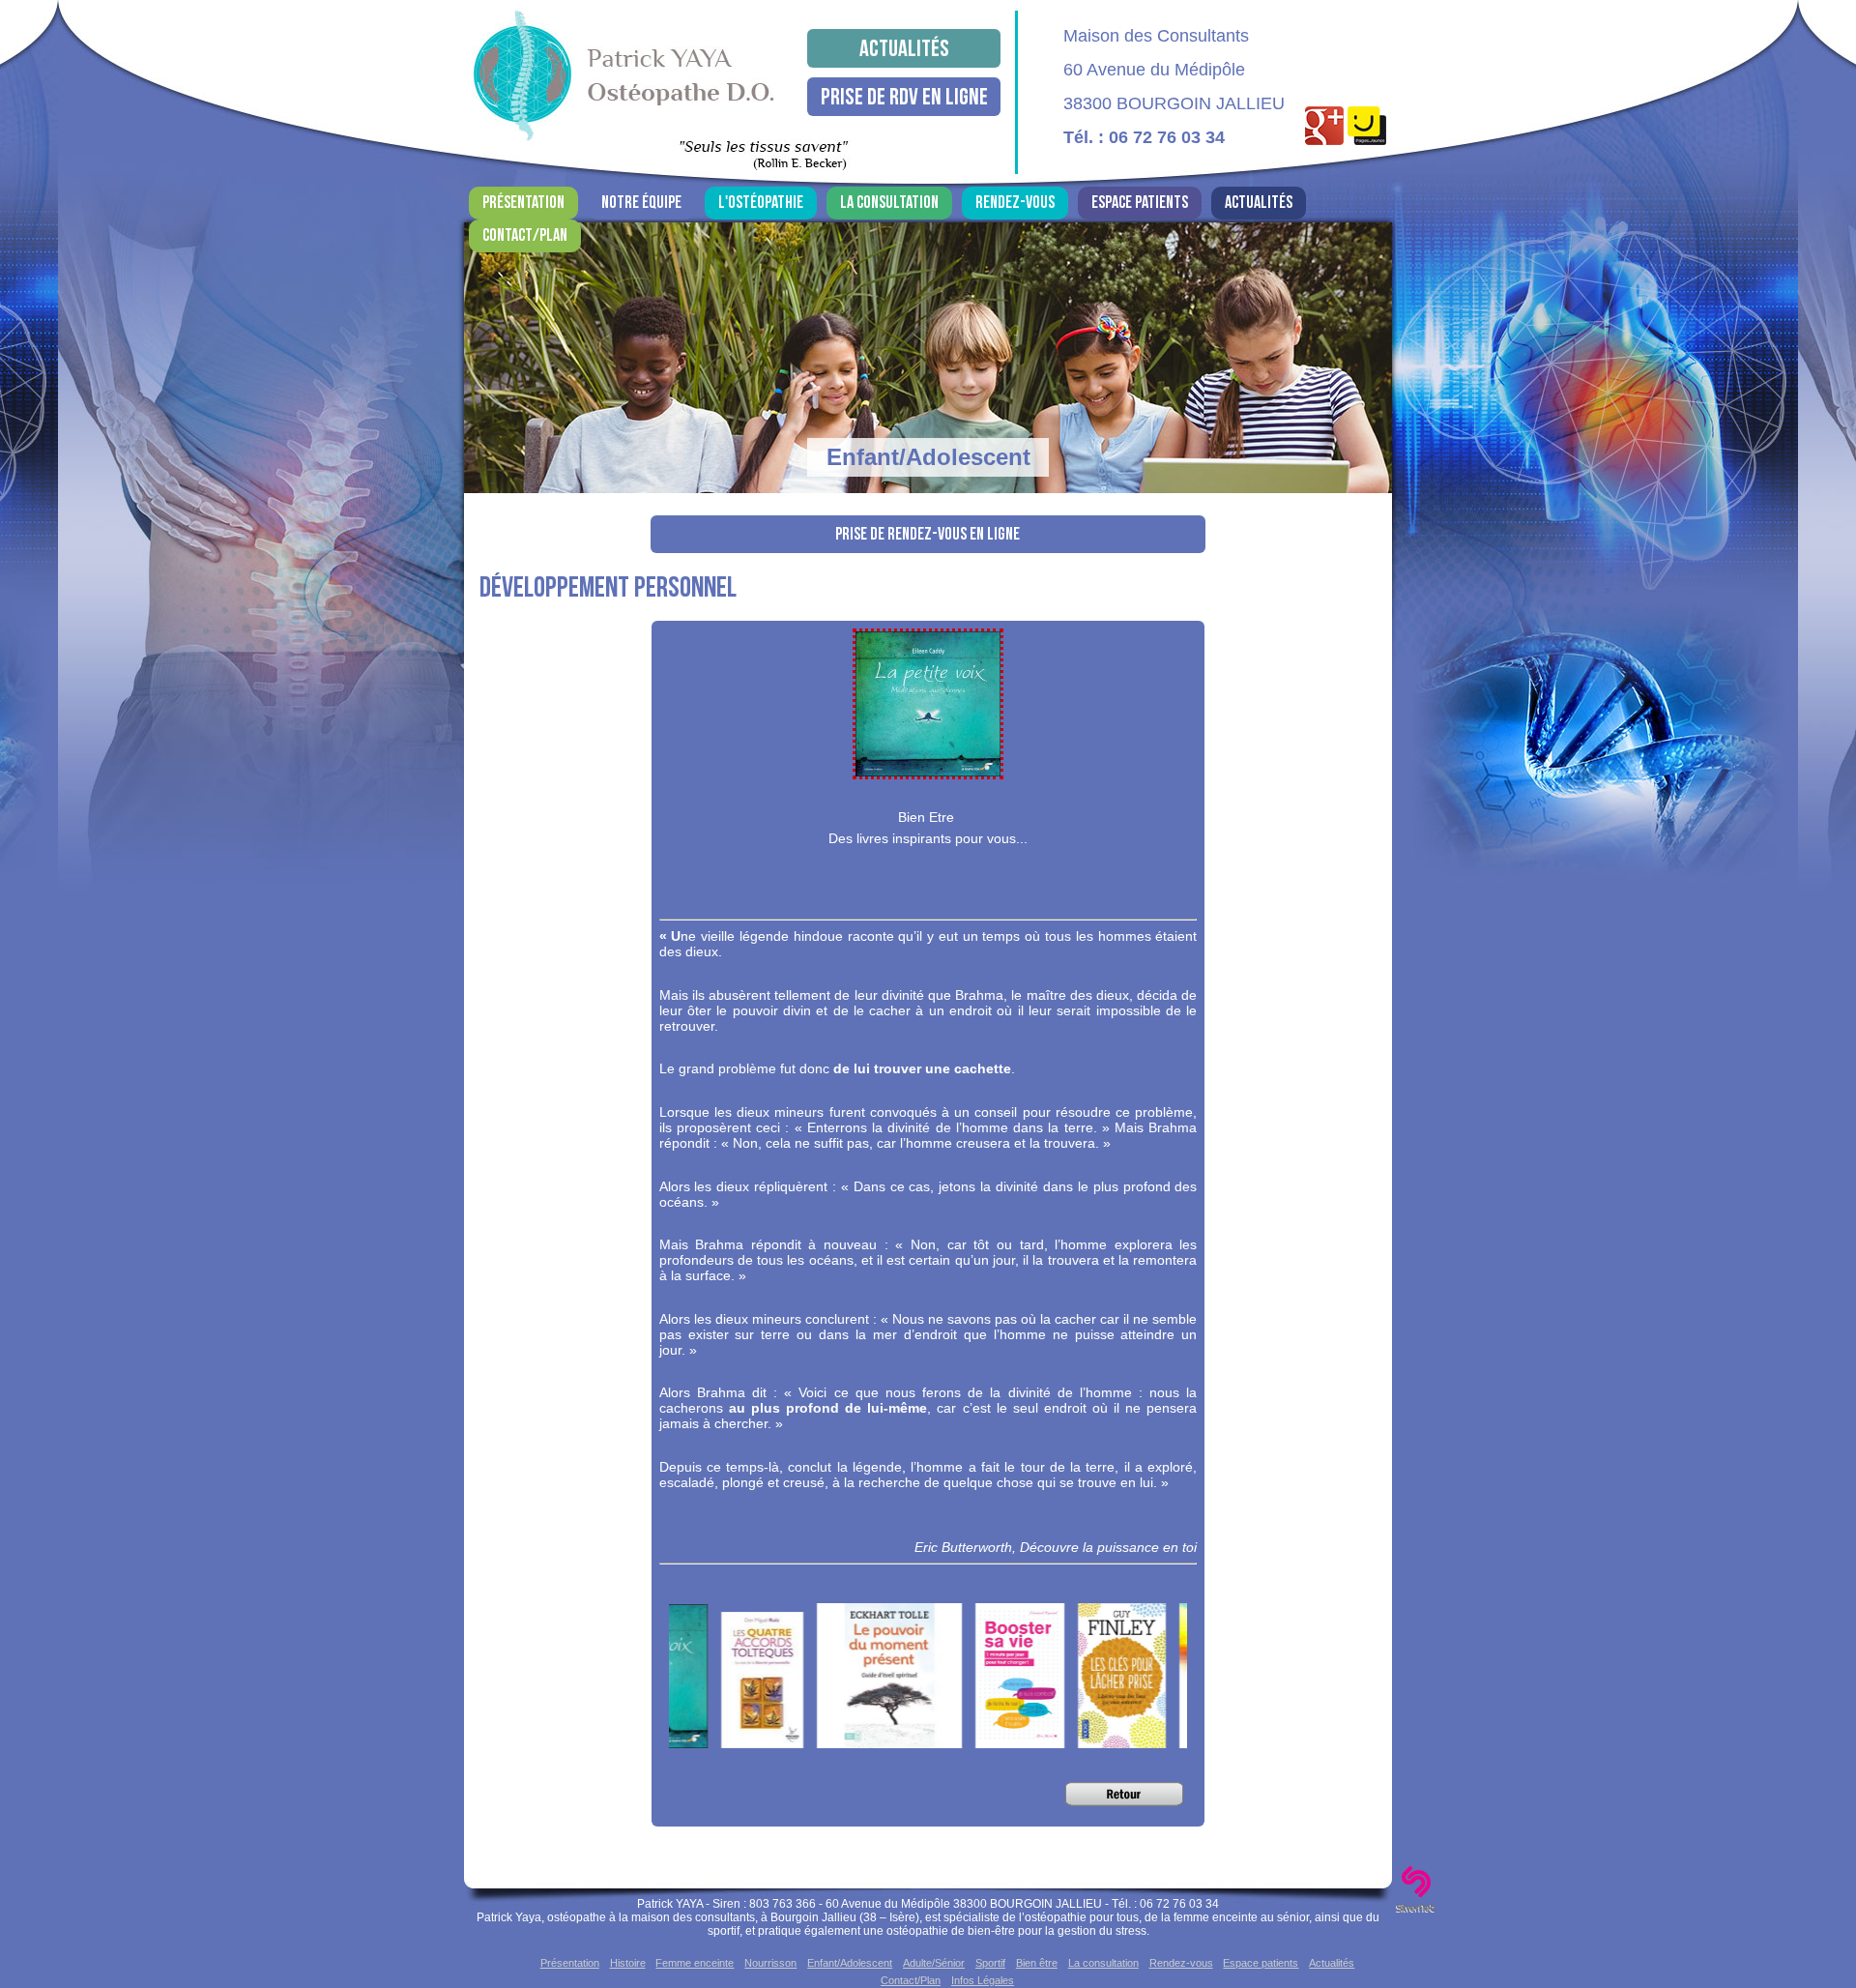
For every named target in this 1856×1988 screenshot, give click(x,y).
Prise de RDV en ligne (904, 97)
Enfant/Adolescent (850, 1963)
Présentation (523, 203)
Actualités (904, 49)
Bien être (1037, 1963)
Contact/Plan (525, 235)
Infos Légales (983, 1980)
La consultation (889, 203)
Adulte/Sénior (934, 1963)
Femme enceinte (695, 1963)
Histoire (628, 1963)
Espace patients (1140, 203)
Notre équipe (641, 203)
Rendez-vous (1015, 203)
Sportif (990, 1963)
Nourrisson (770, 1963)
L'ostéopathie (761, 203)
